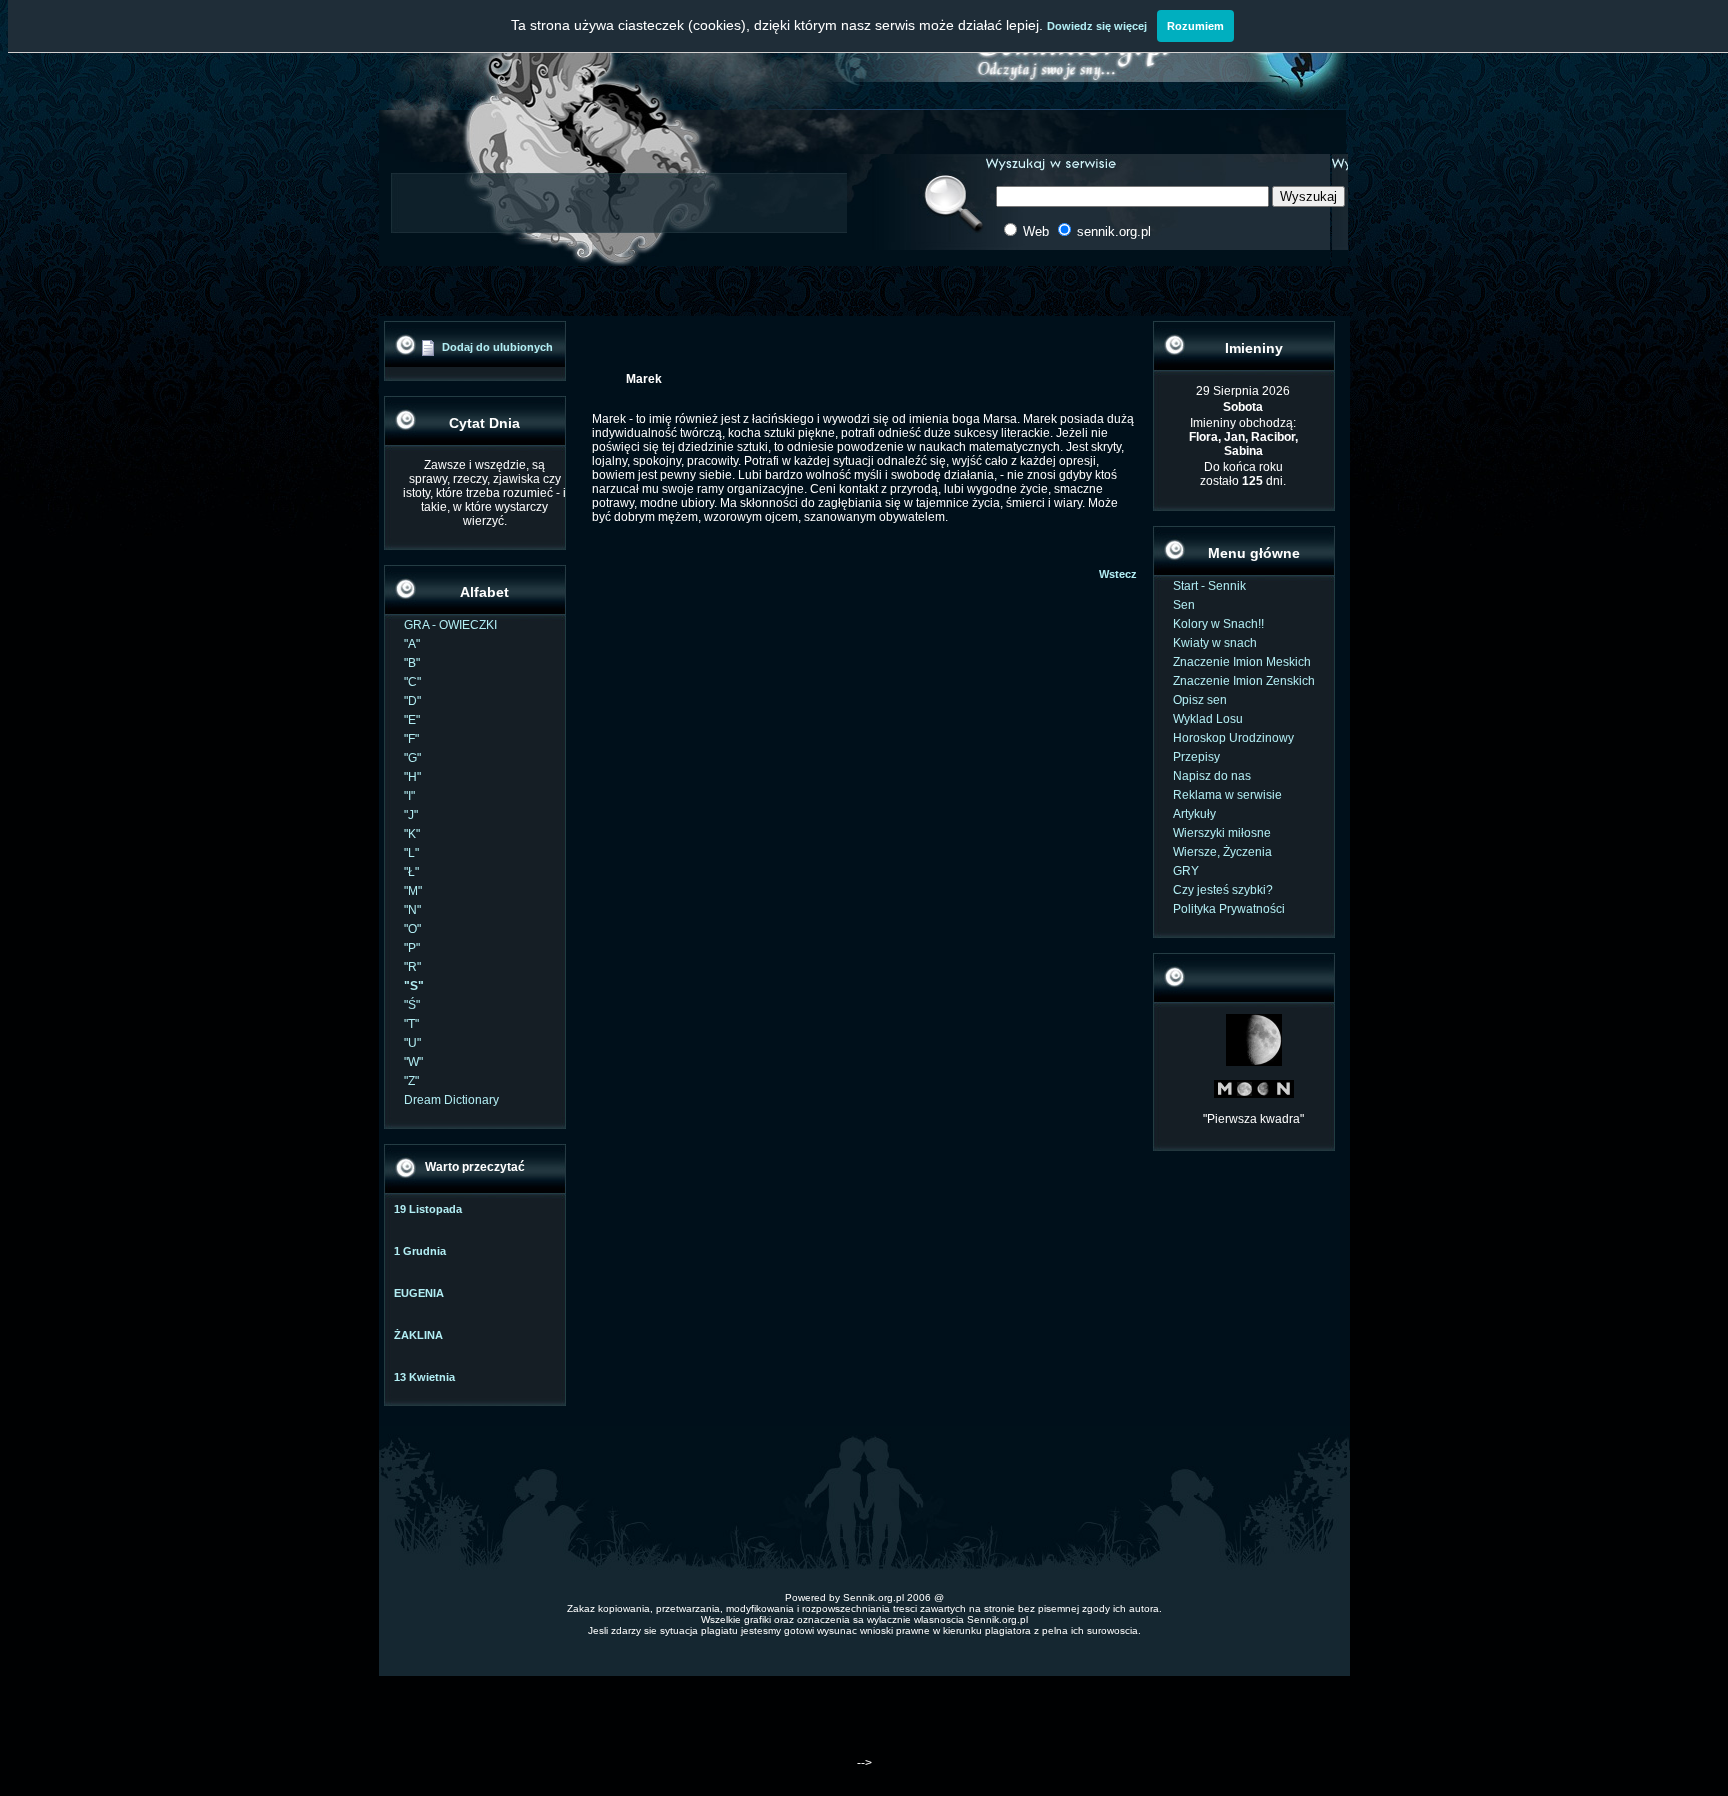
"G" (412, 758)
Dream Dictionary (451, 1100)
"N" (412, 910)
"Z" (411, 1081)
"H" (412, 777)
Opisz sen (1200, 700)
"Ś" (412, 1005)
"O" (412, 929)
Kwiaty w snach (1215, 643)
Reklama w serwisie (1227, 795)
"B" (412, 663)
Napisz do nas (1212, 776)
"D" (412, 701)
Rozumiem (1195, 26)
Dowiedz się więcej (1097, 26)
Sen (1184, 605)
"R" (412, 967)
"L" (411, 853)
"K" (412, 834)
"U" (412, 1043)
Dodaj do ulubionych (497, 347)
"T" (411, 1024)
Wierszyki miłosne (1222, 833)
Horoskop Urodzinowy (1233, 738)
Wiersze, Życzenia (1222, 852)
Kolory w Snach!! (1218, 624)
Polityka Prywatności (1229, 909)
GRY (1186, 871)
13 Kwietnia (424, 1377)
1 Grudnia (420, 1251)
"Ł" (411, 872)
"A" (412, 644)
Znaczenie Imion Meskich (1242, 662)
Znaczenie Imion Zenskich (1244, 681)
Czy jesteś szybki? (1223, 890)
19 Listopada (428, 1209)
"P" (412, 948)
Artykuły (1194, 814)
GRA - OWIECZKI (450, 625)
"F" (411, 739)
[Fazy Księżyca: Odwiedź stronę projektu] (1254, 1094)
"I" (409, 796)
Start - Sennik (1209, 586)
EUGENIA (419, 1293)
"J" (411, 815)
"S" (414, 986)
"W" (413, 1062)
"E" (412, 720)
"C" (412, 682)
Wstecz (1118, 574)
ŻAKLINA (418, 1335)
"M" (413, 891)
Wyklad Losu (1208, 719)
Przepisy (1196, 757)
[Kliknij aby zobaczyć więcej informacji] (1254, 1062)
